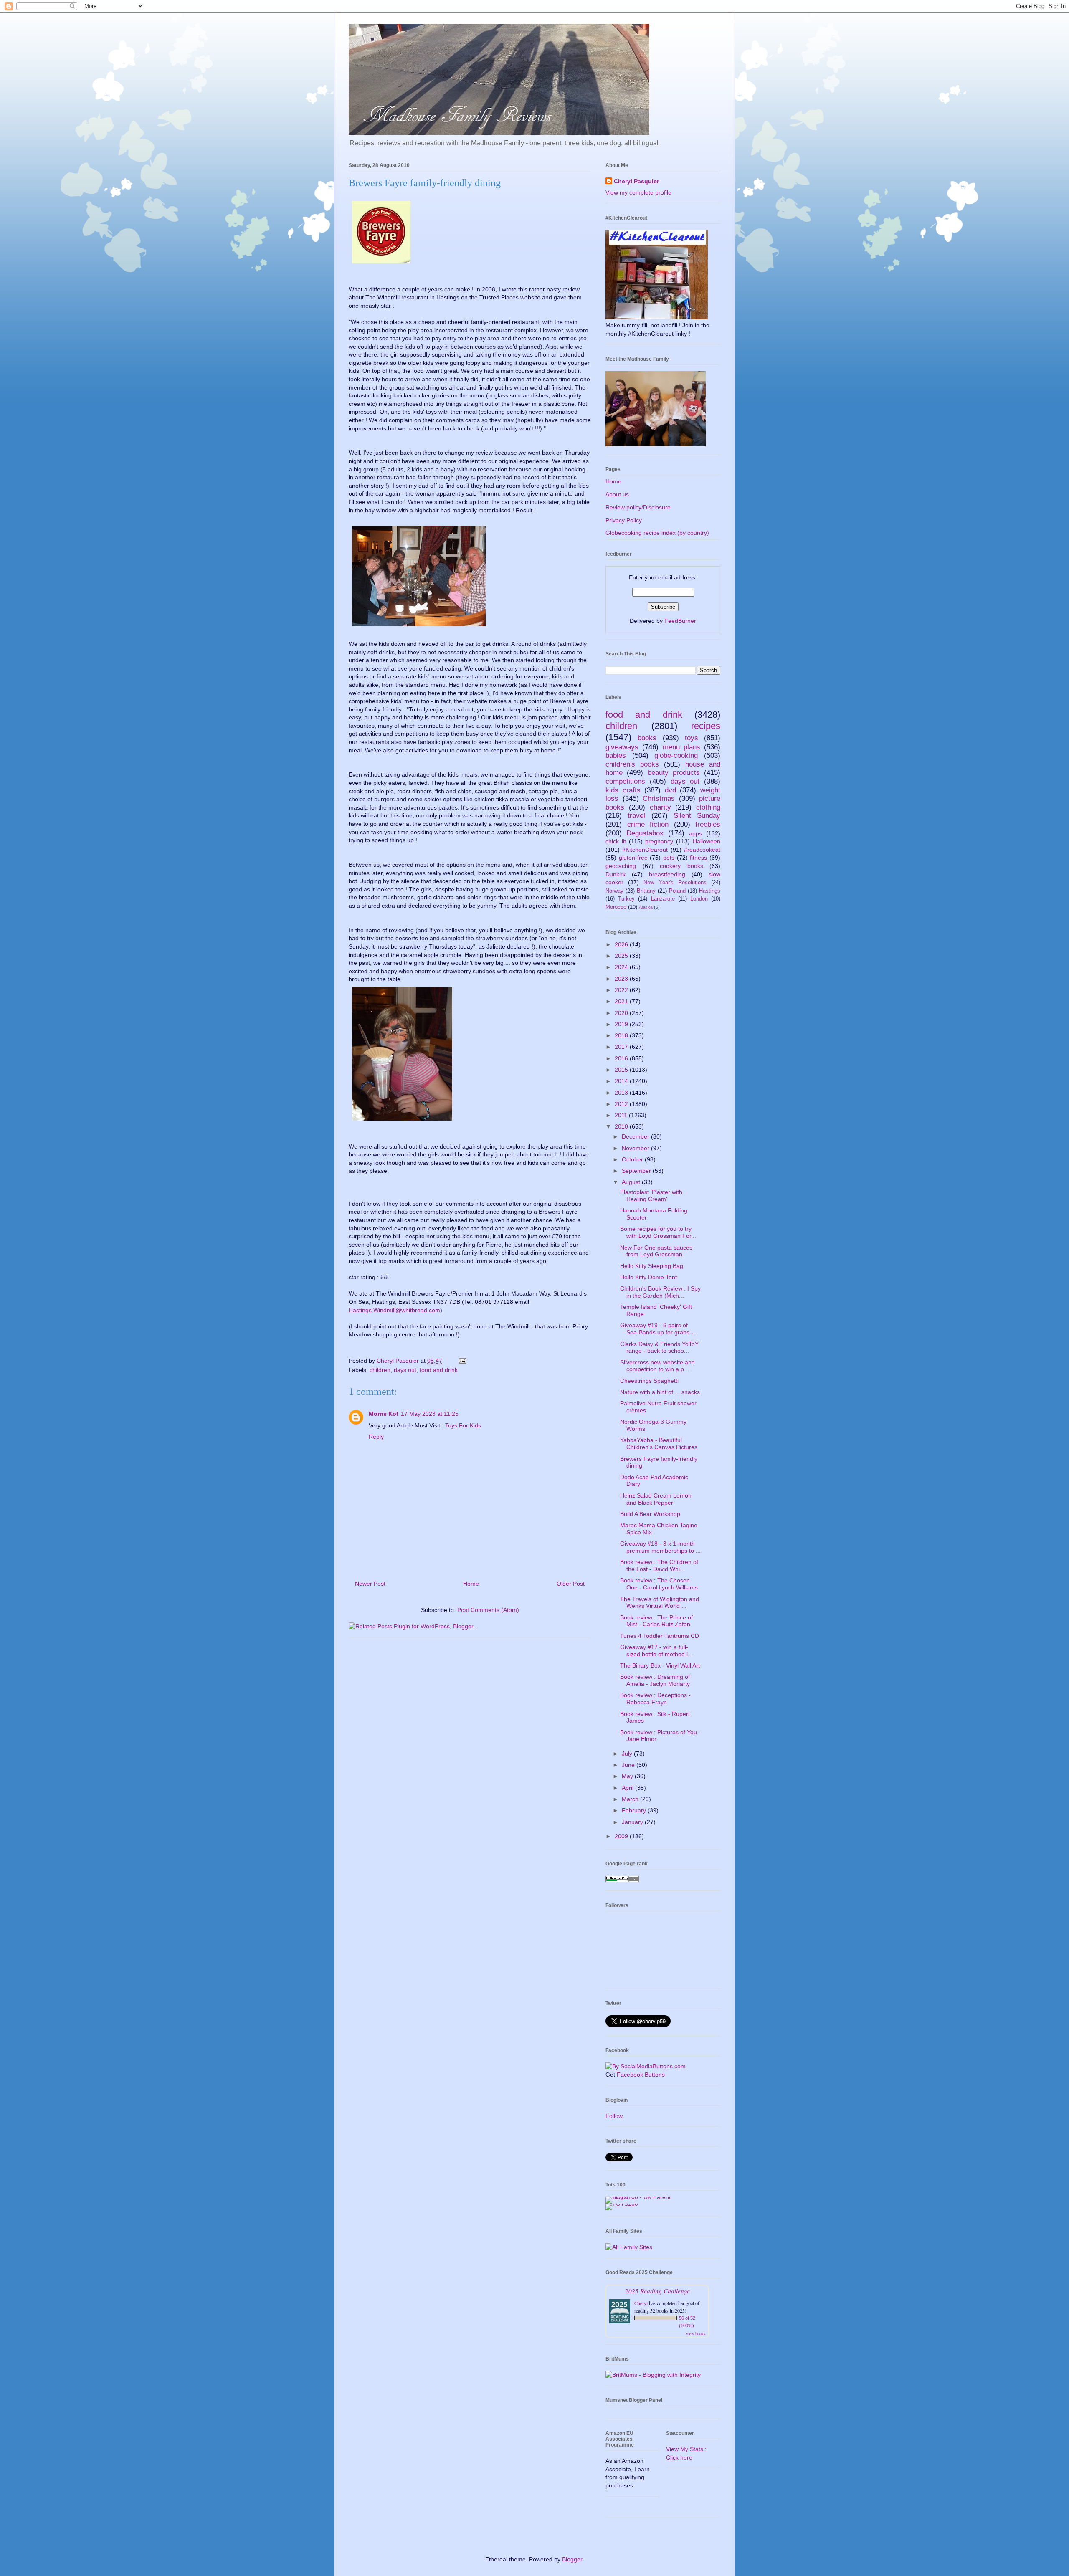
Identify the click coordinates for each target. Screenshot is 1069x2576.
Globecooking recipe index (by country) (657, 533)
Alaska (646, 907)
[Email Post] (462, 1361)
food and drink (439, 1370)
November (636, 1148)
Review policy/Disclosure (638, 507)
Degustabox (645, 833)
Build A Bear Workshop (650, 1514)
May (628, 1776)
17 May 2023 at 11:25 (430, 1414)
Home (471, 1584)
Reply (376, 1437)
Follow (614, 2116)
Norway (614, 891)
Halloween (707, 841)
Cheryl (641, 2303)
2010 (622, 1126)
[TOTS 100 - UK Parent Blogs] (640, 2197)
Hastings (710, 891)
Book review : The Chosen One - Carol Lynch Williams (659, 1584)
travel (636, 816)
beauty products (674, 773)
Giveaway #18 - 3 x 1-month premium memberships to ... (660, 1547)
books (647, 738)
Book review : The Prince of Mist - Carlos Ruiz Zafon (656, 1621)
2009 (622, 1836)
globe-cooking (676, 755)
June (629, 1765)
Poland (677, 891)
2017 (622, 1047)
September (637, 1171)
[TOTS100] (622, 2204)
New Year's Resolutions (675, 883)
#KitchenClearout (645, 850)
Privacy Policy (624, 520)
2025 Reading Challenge (657, 2291)
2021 (622, 1001)
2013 (622, 1093)
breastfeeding (667, 874)
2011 (622, 1115)
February (635, 1810)
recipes (706, 726)
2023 (622, 979)
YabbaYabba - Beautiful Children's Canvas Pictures (659, 1444)
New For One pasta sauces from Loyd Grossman (656, 1251)
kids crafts (623, 790)
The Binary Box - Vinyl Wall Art (660, 1665)
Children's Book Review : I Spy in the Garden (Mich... (660, 1292)
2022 (622, 990)
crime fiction (648, 824)
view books (696, 2333)
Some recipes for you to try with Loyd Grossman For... (658, 1232)
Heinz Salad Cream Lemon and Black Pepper (656, 1499)
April (628, 1788)
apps (695, 833)
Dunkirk (616, 874)
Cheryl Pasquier (636, 181)
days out (405, 1370)
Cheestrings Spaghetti (649, 1381)
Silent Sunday (697, 816)
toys (692, 738)
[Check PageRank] (622, 1880)
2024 (622, 967)
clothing (708, 807)
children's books (632, 764)
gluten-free (633, 858)
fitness (698, 858)
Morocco (616, 907)
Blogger (572, 2559)
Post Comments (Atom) (488, 1610)
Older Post (571, 1584)
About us (617, 494)
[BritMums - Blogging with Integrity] (653, 2375)
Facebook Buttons (641, 2075)
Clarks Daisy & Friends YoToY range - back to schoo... (659, 1347)
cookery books (681, 866)
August (632, 1182)
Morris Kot (384, 1414)
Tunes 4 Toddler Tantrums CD (660, 1636)
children (380, 1370)
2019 (622, 1024)
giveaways (622, 747)
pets (669, 858)
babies (616, 755)
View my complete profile (638, 192)
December (636, 1136)
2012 (622, 1104)
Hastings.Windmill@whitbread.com (394, 1310)
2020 (622, 1013)
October (633, 1159)
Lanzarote (663, 899)
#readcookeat (702, 850)
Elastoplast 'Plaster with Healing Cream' (651, 1196)
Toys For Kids (463, 1425)
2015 (622, 1070)
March (631, 1799)
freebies (708, 824)
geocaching (621, 866)
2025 (622, 956)
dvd (670, 790)
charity (660, 807)
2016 (622, 1058)
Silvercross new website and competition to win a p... (657, 1366)
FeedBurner (680, 621)
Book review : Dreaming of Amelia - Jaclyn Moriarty (655, 1680)
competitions (625, 781)
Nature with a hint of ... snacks (660, 1392)
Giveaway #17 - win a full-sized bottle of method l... (656, 1651)
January (633, 1822)
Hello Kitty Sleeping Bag (652, 1266)
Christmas (659, 798)
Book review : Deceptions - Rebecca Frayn (655, 1699)
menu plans (681, 747)
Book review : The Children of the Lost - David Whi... (659, 1565)
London (699, 899)
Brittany (646, 891)
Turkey (626, 899)
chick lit (616, 841)
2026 (622, 944)
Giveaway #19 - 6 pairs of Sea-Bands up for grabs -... (659, 1329)
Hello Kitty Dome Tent (648, 1277)
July (628, 1754)
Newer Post (370, 1584)
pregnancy (659, 841)
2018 (622, 1035)
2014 (622, 1081)
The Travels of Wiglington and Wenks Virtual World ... (660, 1603)
